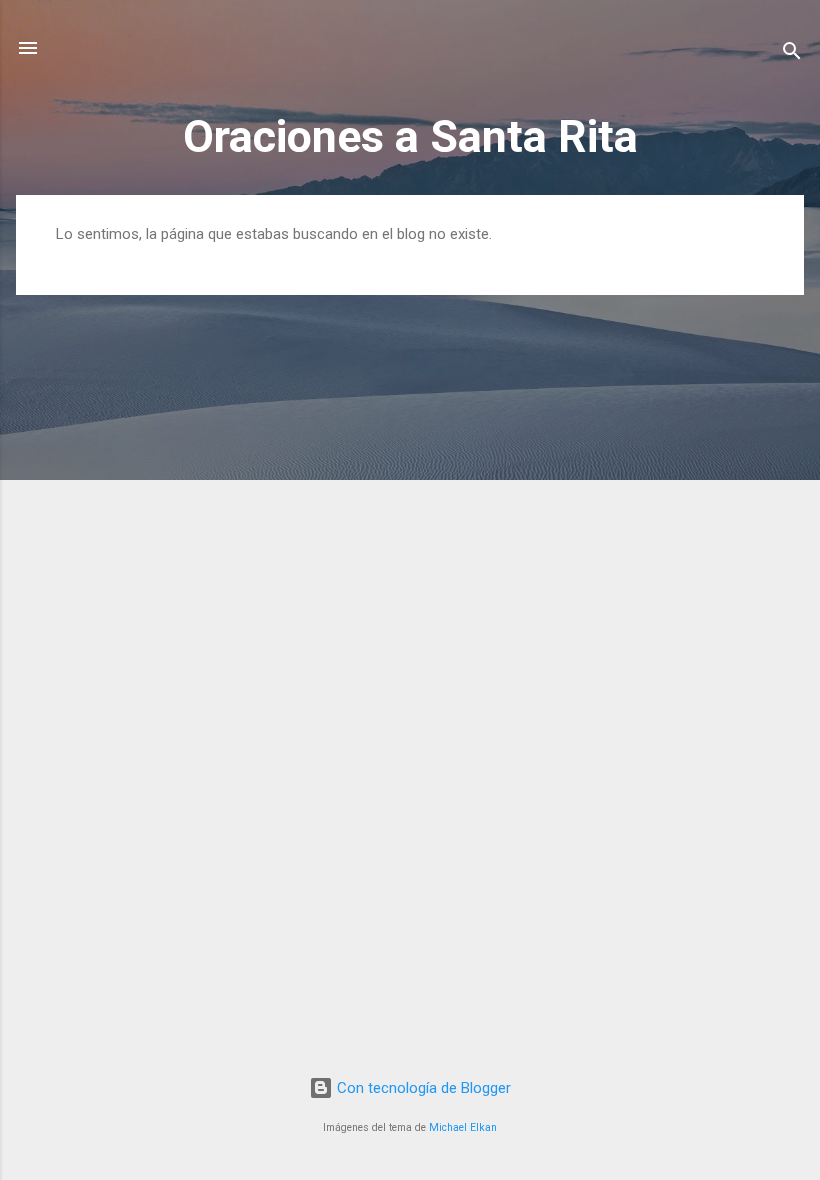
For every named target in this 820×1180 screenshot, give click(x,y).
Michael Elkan (463, 1127)
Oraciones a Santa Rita (410, 136)
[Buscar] (792, 54)
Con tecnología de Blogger (422, 1088)
